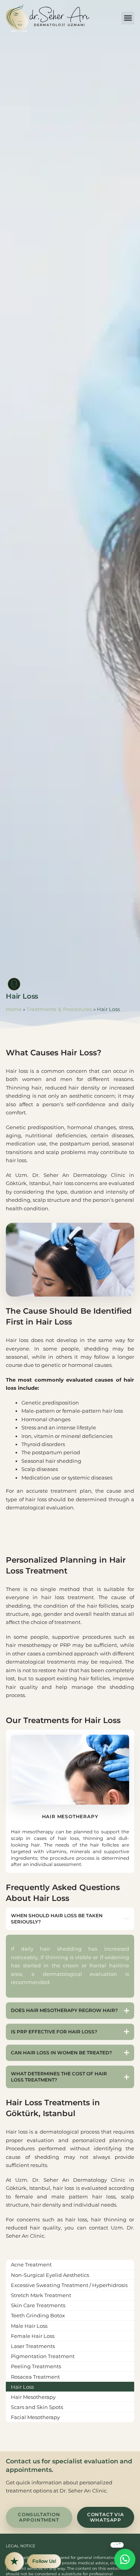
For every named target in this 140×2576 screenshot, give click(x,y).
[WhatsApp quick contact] (125, 2559)
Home (14, 1009)
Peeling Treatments (36, 2366)
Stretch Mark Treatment (41, 2295)
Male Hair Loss (29, 2326)
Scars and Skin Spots (37, 2407)
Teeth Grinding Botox (38, 2315)
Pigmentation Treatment (43, 2356)
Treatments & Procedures (59, 1009)
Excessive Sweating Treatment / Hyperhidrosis (69, 2285)
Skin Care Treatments (38, 2305)
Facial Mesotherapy (35, 2417)
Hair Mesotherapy (33, 2397)
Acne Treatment (31, 2264)
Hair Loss (22, 2387)
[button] (128, 18)
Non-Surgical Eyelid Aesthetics (50, 2275)
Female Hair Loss (33, 2336)
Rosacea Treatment (35, 2377)
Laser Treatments (33, 2346)
